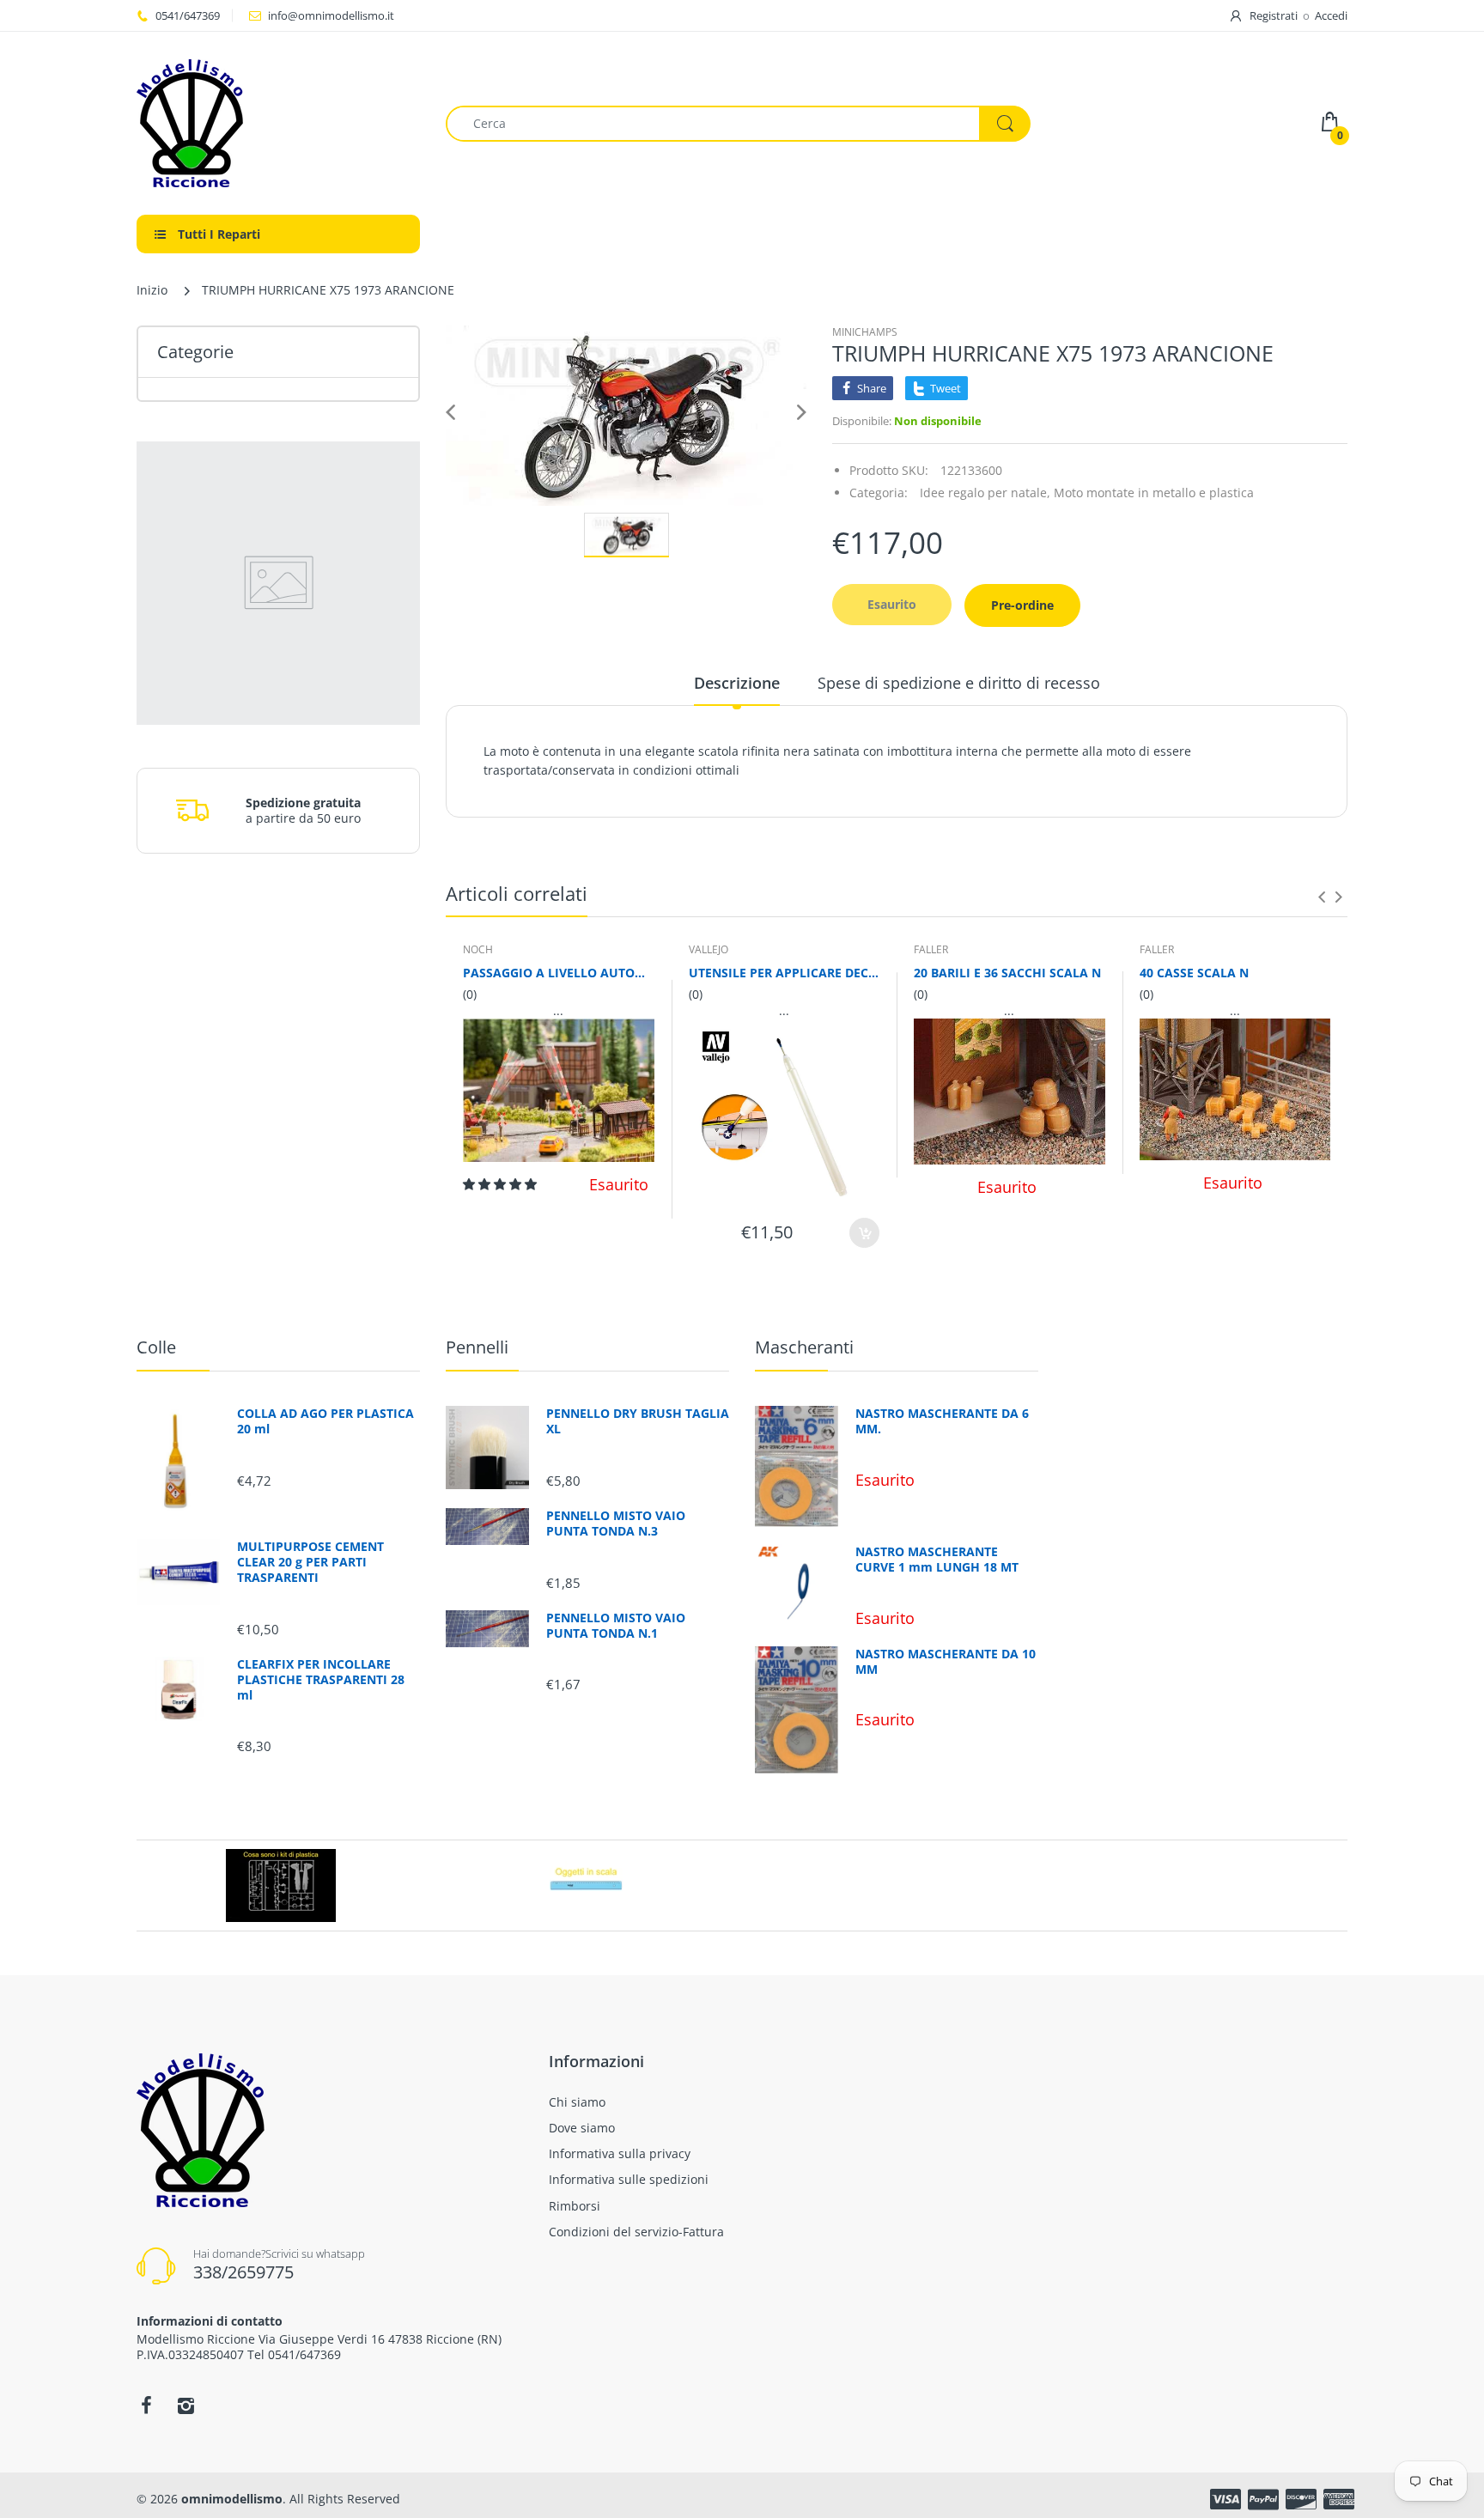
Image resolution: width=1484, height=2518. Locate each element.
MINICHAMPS (865, 332)
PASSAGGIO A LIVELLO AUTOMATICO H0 (559, 973)
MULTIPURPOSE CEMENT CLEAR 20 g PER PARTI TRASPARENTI (310, 1562)
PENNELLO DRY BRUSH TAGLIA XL (638, 1421)
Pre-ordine (1022, 605)
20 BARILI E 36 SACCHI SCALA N (1007, 973)
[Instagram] (185, 2405)
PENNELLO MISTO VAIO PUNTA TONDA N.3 (616, 1524)
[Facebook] (146, 2405)
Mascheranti (804, 1347)
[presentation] (1322, 897)
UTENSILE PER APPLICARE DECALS (785, 973)
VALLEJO (709, 949)
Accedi (1331, 15)
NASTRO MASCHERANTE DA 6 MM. (942, 1421)
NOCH (478, 949)
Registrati (1274, 15)
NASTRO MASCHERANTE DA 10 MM (946, 1662)
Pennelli (477, 1347)
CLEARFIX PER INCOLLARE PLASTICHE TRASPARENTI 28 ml (321, 1680)
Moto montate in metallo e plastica (1154, 493)
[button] (502, 1184)
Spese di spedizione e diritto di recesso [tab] (959, 683)
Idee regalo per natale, (985, 493)
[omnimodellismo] (278, 123)
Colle (156, 1347)
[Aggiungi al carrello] (864, 1233)
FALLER (931, 949)
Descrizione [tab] (737, 683)
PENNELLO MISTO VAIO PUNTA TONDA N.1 (616, 1626)
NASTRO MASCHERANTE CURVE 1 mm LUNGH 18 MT (937, 1560)
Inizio (152, 290)
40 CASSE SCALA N (1194, 973)
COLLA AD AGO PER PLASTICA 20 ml (325, 1421)
